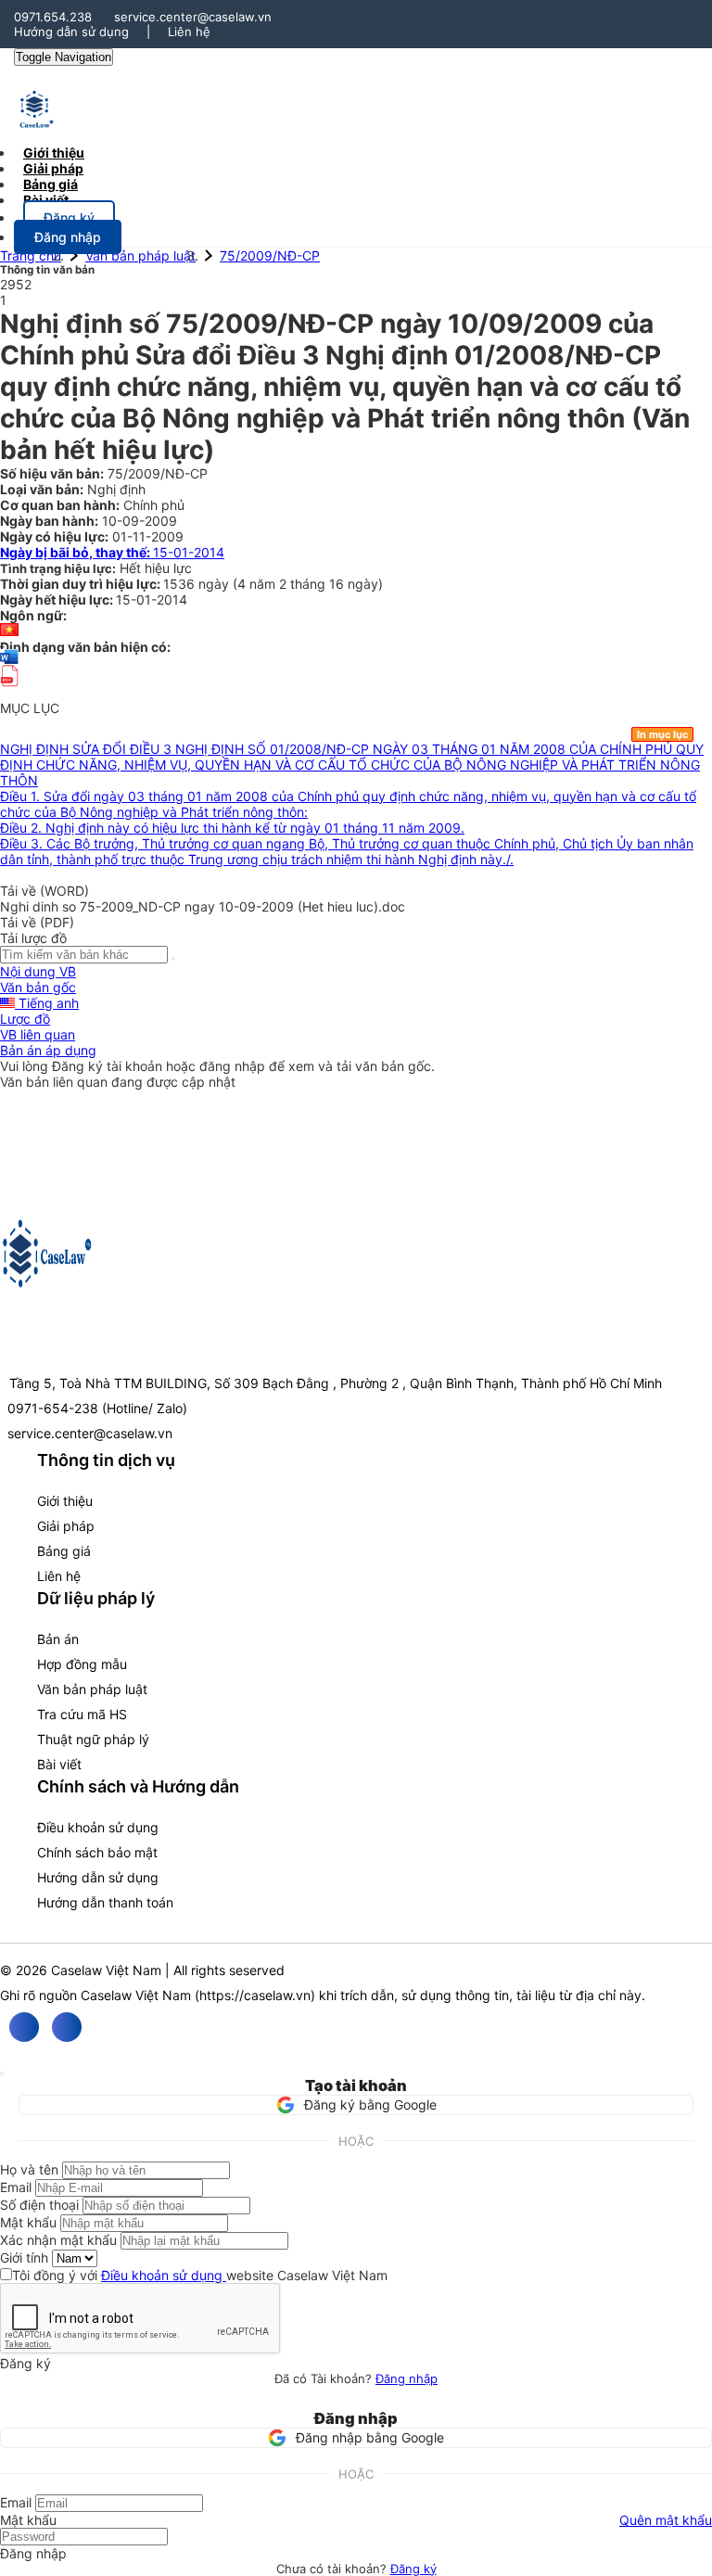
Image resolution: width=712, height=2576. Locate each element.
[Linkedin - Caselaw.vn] (67, 2027)
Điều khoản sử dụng (98, 1827)
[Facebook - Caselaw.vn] (24, 2027)
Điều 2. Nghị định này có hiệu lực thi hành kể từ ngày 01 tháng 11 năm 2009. (232, 828)
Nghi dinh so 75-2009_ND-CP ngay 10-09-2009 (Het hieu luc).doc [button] (203, 906)
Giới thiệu (65, 1501)
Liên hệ (189, 32)
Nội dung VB (38, 971)
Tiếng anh (47, 1003)
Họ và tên (29, 2169)
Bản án (58, 1639)
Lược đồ (25, 1019)
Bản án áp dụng (48, 1050)
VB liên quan (38, 1034)
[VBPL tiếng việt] (9, 631)
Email (16, 2187)
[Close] (2, 2073)
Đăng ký (413, 2569)
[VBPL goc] (9, 692)
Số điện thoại (39, 2205)
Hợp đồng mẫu (82, 1664)
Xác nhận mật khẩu (58, 2240)
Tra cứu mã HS (82, 1714)
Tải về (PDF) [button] (37, 922)
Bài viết (46, 200)
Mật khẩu (28, 2222)
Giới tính (24, 2257)
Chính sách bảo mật (97, 1852)
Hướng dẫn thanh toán (105, 1902)
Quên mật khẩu (666, 2520)
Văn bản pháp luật (140, 255)
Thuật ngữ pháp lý (93, 1739)
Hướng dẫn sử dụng (71, 32)
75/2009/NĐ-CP (270, 255)
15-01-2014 (112, 552)
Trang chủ (31, 255)
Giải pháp (66, 1526)
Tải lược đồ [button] (33, 938)
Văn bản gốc (38, 987)
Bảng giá (64, 1551)
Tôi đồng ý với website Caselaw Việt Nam (200, 2275)
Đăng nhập (407, 2378)
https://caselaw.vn (255, 1995)
